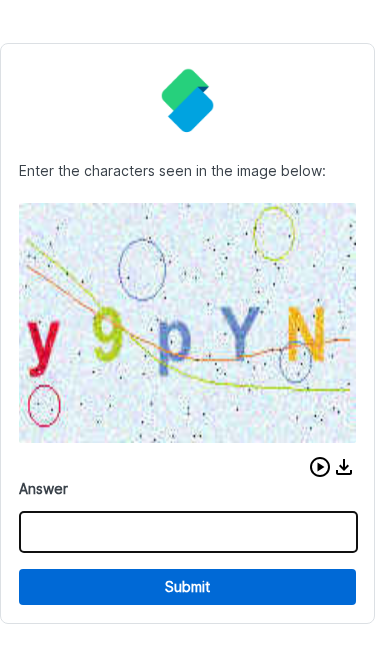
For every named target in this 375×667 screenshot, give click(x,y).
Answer (43, 488)
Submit (187, 586)
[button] (320, 467)
